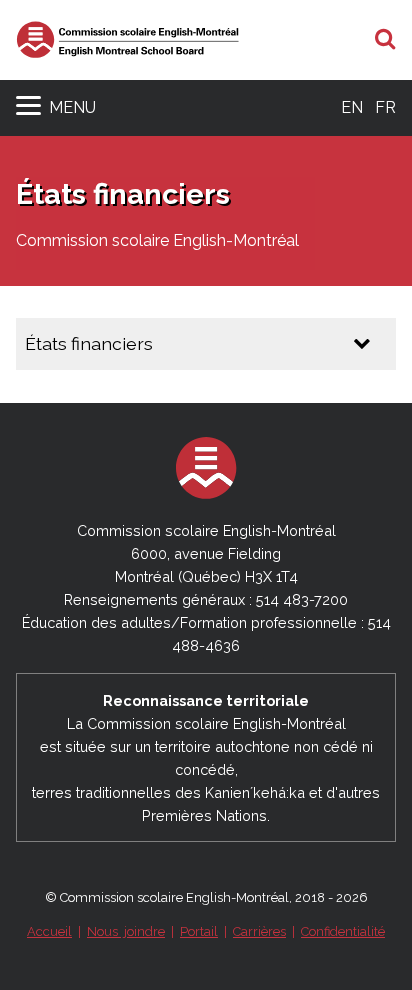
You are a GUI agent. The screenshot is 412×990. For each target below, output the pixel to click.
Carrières (259, 931)
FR (385, 107)
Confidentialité (343, 931)
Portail (199, 931)
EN (352, 107)
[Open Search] (385, 40)
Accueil (49, 931)
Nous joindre (126, 931)
